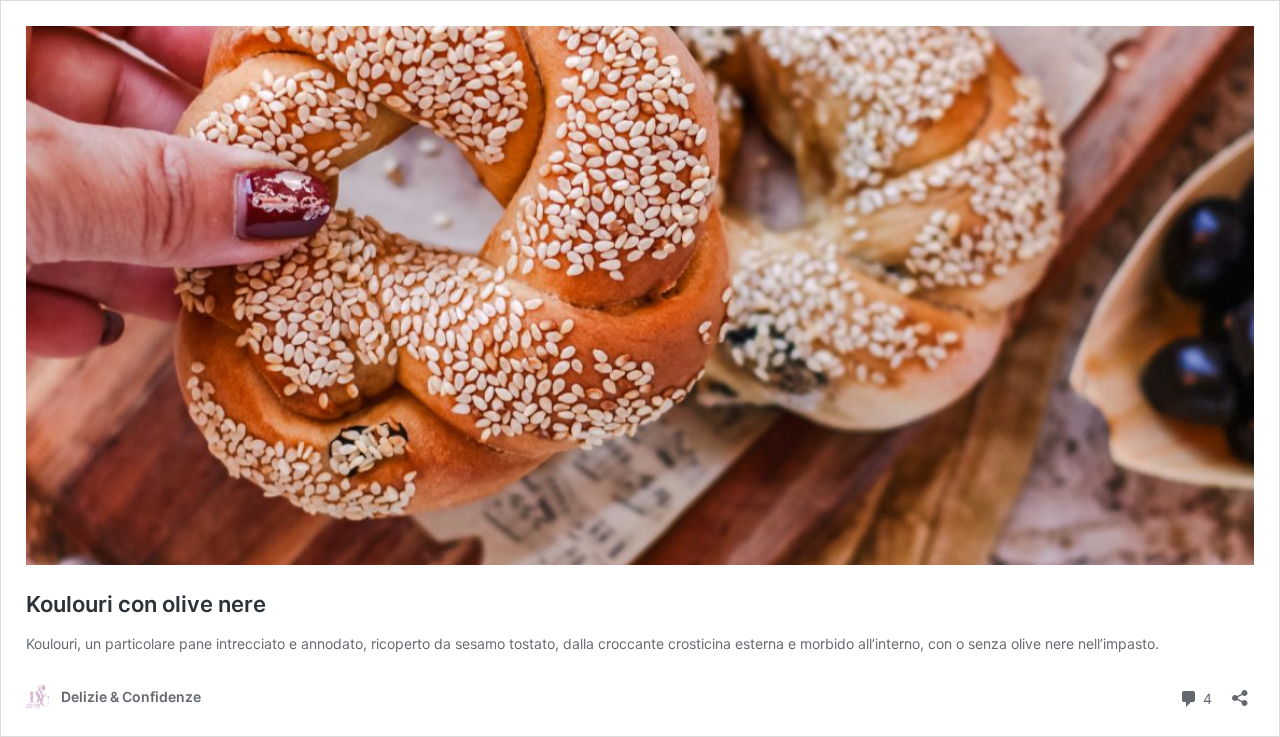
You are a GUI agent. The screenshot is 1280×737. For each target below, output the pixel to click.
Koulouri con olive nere (146, 604)
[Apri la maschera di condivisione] (1240, 691)
